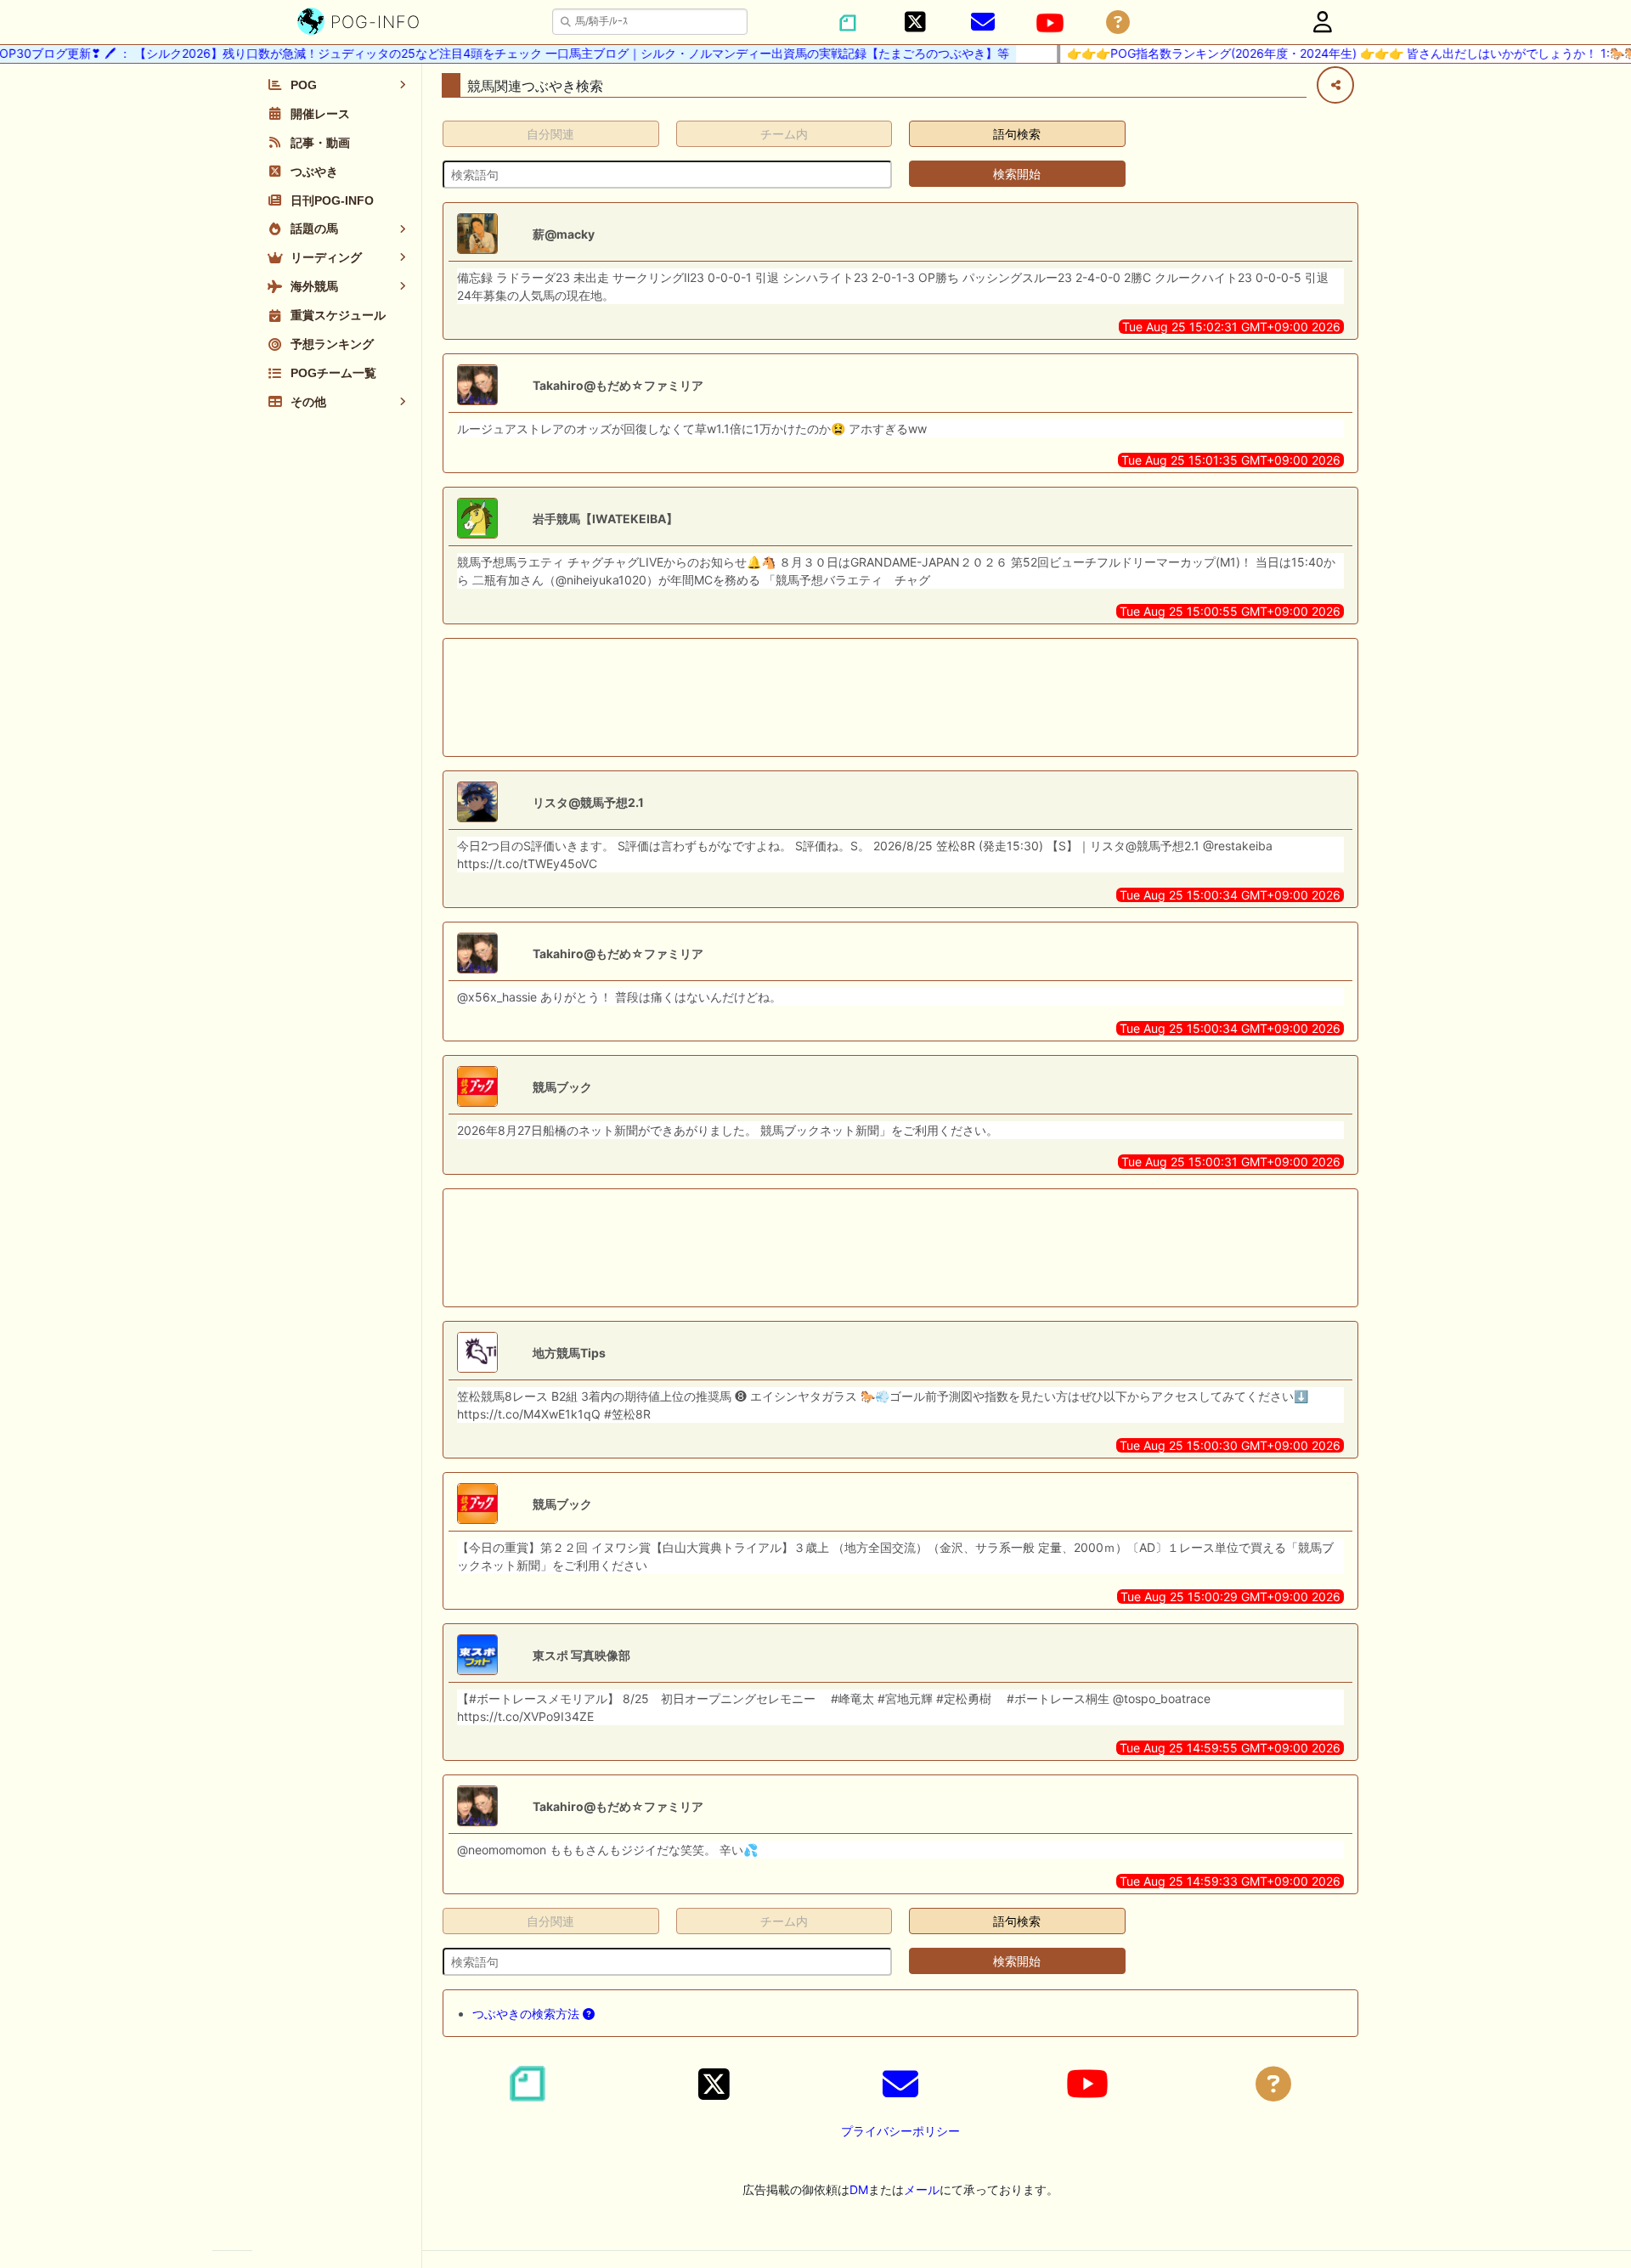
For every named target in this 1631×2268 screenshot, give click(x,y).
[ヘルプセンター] (1118, 23)
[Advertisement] (900, 697)
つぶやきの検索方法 (528, 2014)
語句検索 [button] (1017, 134)
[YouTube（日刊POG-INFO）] (1050, 23)
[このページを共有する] (1335, 85)
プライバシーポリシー (900, 2131)
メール (922, 2189)
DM (859, 2189)
